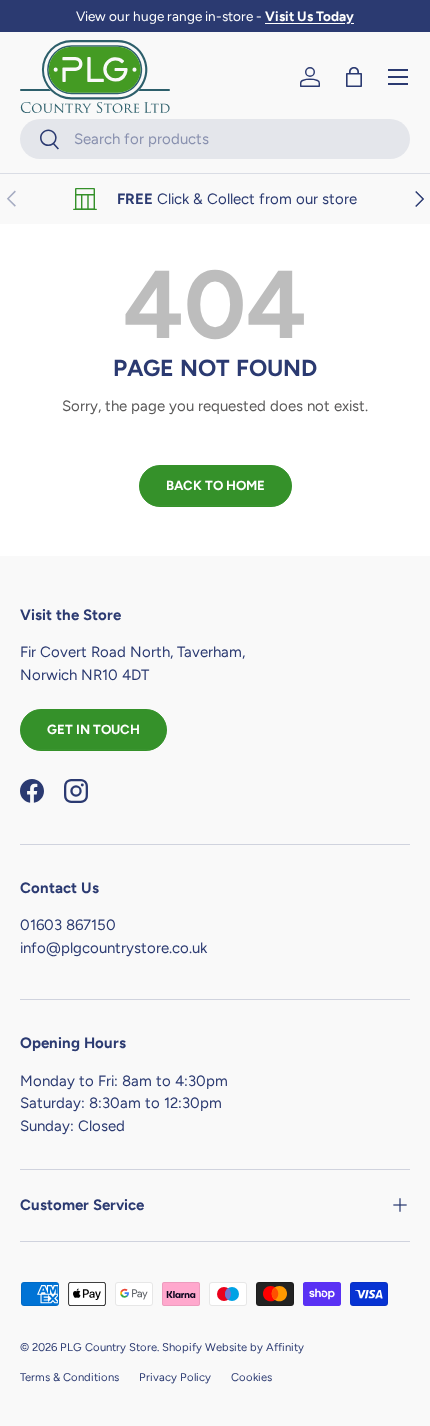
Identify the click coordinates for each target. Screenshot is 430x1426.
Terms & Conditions (69, 1377)
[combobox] (215, 139)
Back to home (215, 485)
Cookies (251, 1377)
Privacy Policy (175, 1377)
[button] (354, 77)
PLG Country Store (108, 1347)
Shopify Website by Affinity (233, 1347)
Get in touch (93, 729)
